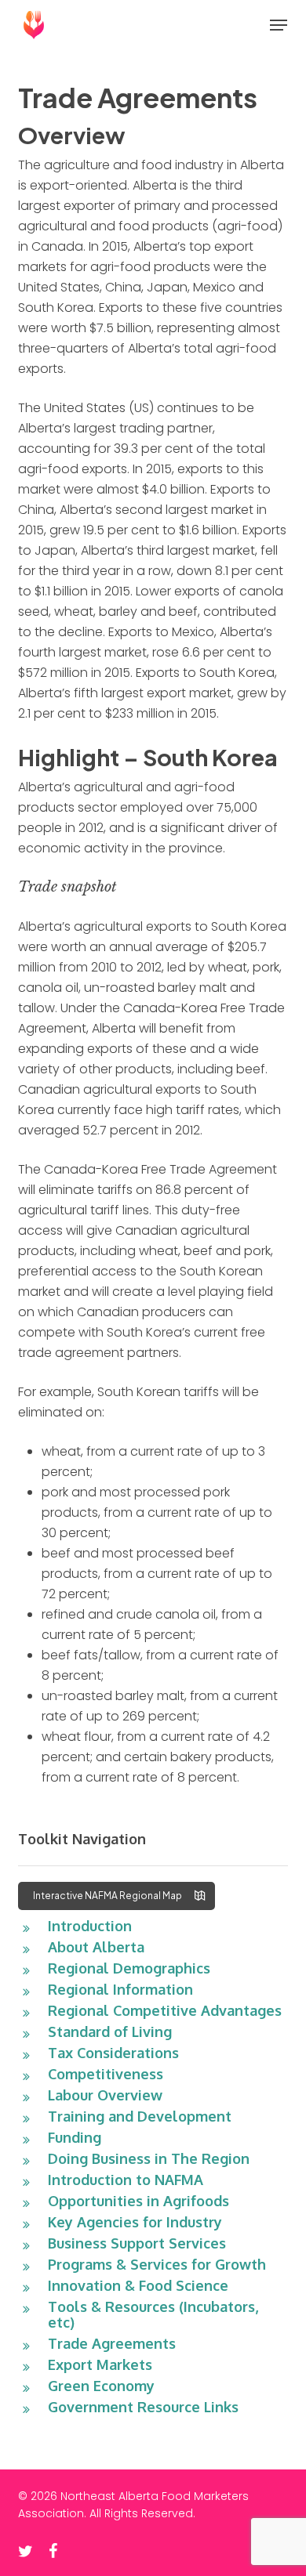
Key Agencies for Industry (135, 2222)
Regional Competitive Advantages (165, 2010)
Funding (75, 2137)
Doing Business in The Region (149, 2158)
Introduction (90, 1926)
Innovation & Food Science (138, 2285)
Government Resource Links (143, 2407)
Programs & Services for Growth (157, 2264)
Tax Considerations (113, 2053)
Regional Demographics (129, 1968)
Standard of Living (110, 2031)
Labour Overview (105, 2095)
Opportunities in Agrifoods (138, 2201)
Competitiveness (106, 2074)
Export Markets (100, 2364)
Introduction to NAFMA (126, 2180)
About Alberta (96, 1947)
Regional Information (120, 1989)
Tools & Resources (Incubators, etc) (153, 2314)
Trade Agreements (112, 2343)
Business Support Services (137, 2243)
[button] (279, 25)
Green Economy (101, 2386)
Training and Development (140, 2116)
